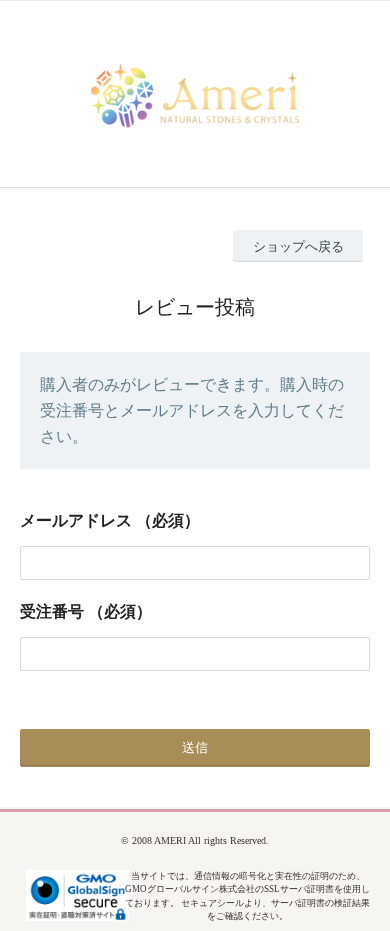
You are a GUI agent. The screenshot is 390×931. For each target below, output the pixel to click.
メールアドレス (76, 520)
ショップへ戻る (298, 246)
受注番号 (52, 611)
